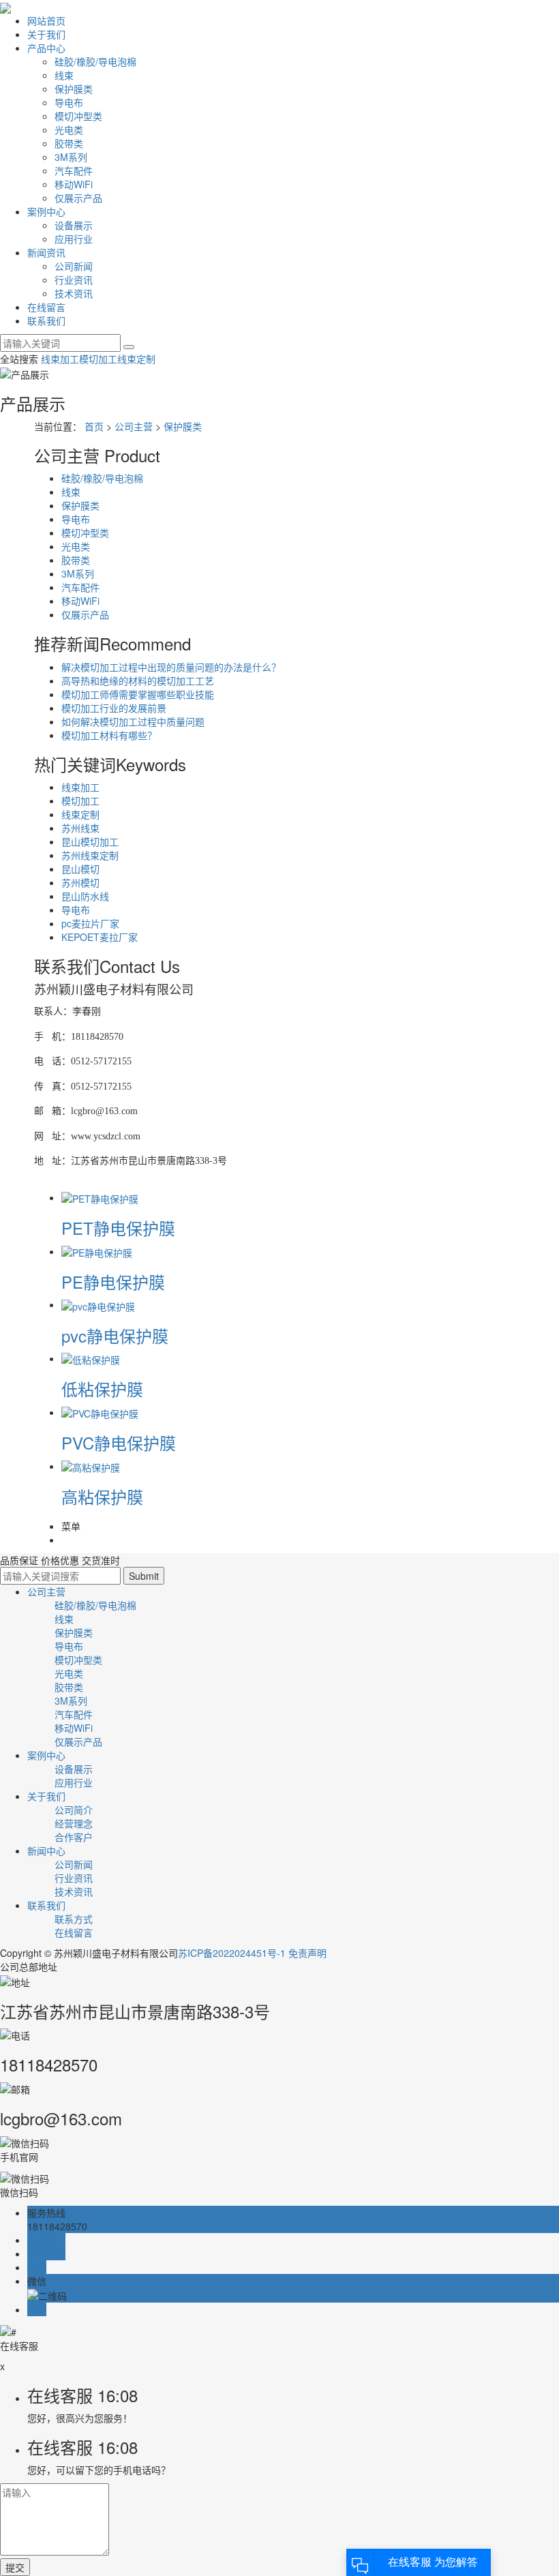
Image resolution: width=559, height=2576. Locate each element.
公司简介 (74, 1810)
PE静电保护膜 (113, 1282)
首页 (94, 426)
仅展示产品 (78, 198)
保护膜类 (74, 89)
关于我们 (46, 34)
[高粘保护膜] (91, 1466)
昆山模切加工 (90, 841)
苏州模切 (80, 882)
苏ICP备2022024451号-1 (232, 1953)
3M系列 (71, 157)
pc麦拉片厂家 (90, 923)
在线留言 (46, 307)
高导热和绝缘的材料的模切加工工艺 (138, 680)
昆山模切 (80, 869)
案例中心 (46, 211)
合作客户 (74, 1837)
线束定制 (136, 359)
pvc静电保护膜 (115, 1335)
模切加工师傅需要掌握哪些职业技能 (138, 694)
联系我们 (46, 320)
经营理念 (74, 1823)
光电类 (69, 130)
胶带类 (69, 143)
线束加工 (60, 359)
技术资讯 (74, 293)
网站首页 (46, 20)
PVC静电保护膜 (119, 1442)
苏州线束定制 (90, 855)
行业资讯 (74, 280)
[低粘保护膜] (91, 1358)
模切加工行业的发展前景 (114, 708)
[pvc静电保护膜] (98, 1304)
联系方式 (74, 1919)
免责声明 (307, 1953)
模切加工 (98, 359)
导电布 (69, 102)
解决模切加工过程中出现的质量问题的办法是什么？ (171, 667)
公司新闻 (74, 266)
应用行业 (74, 239)
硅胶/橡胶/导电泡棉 (95, 61)
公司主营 (134, 426)
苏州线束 (80, 828)
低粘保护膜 (102, 1389)
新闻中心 (46, 1851)
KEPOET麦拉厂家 (100, 937)
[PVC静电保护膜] (100, 1412)
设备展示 (74, 225)
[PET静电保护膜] (100, 1197)
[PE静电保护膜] (97, 1251)
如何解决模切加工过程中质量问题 (133, 721)
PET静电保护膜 (118, 1228)
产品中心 (46, 48)
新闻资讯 (46, 252)
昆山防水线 (85, 896)
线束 (64, 75)
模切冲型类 (78, 116)
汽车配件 (74, 170)
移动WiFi (74, 184)
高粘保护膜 (102, 1496)
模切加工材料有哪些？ (109, 735)
